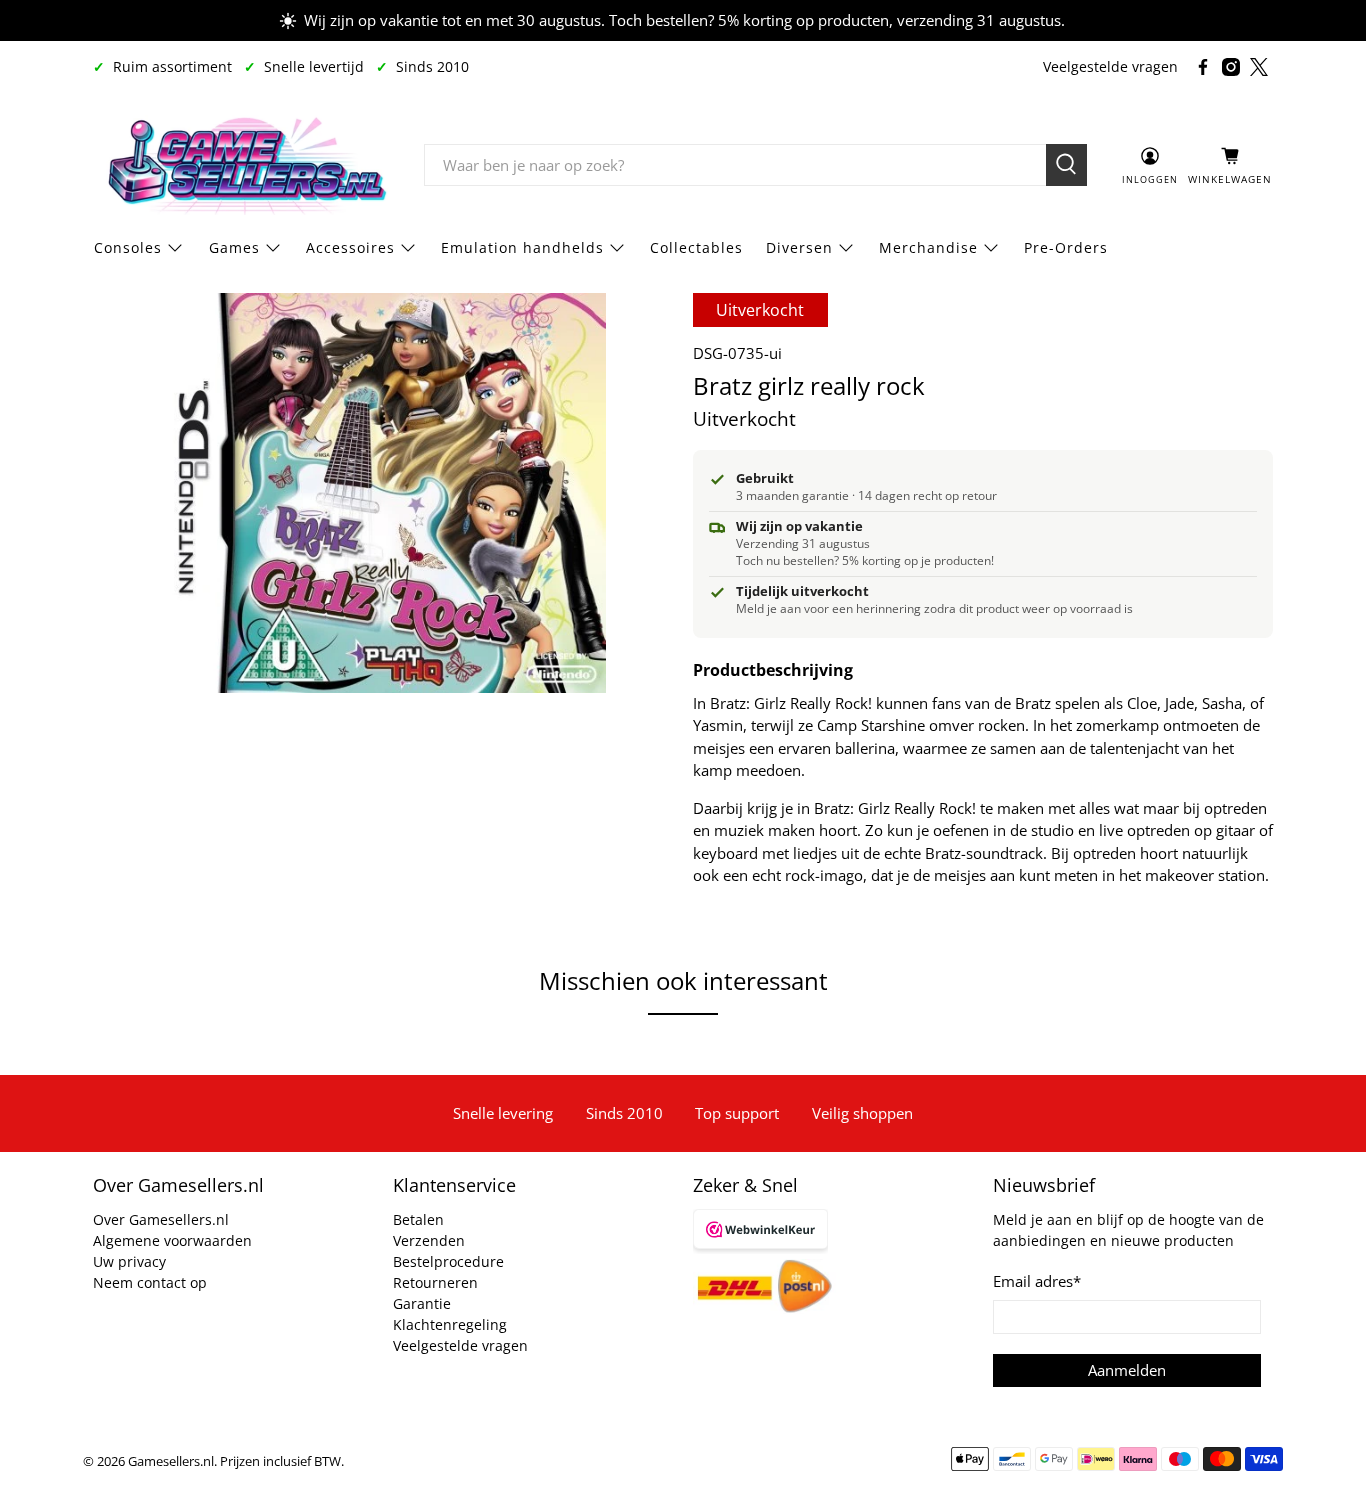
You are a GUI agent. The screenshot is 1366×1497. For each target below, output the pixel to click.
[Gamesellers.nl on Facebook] (1203, 67)
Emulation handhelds (522, 247)
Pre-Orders (1066, 247)
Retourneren (435, 1282)
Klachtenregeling (450, 1324)
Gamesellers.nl (171, 1461)
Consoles (128, 247)
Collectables (696, 247)
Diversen (799, 247)
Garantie (422, 1303)
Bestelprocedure (448, 1261)
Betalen (418, 1219)
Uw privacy (129, 1261)
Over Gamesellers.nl (161, 1219)
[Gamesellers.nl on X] (1259, 67)
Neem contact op (150, 1282)
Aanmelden (1127, 1370)
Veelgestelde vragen (1110, 66)
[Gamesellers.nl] (244, 165)
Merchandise (928, 247)
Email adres (1037, 1281)
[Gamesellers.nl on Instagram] (1231, 67)
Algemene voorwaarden (172, 1240)
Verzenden (429, 1240)
